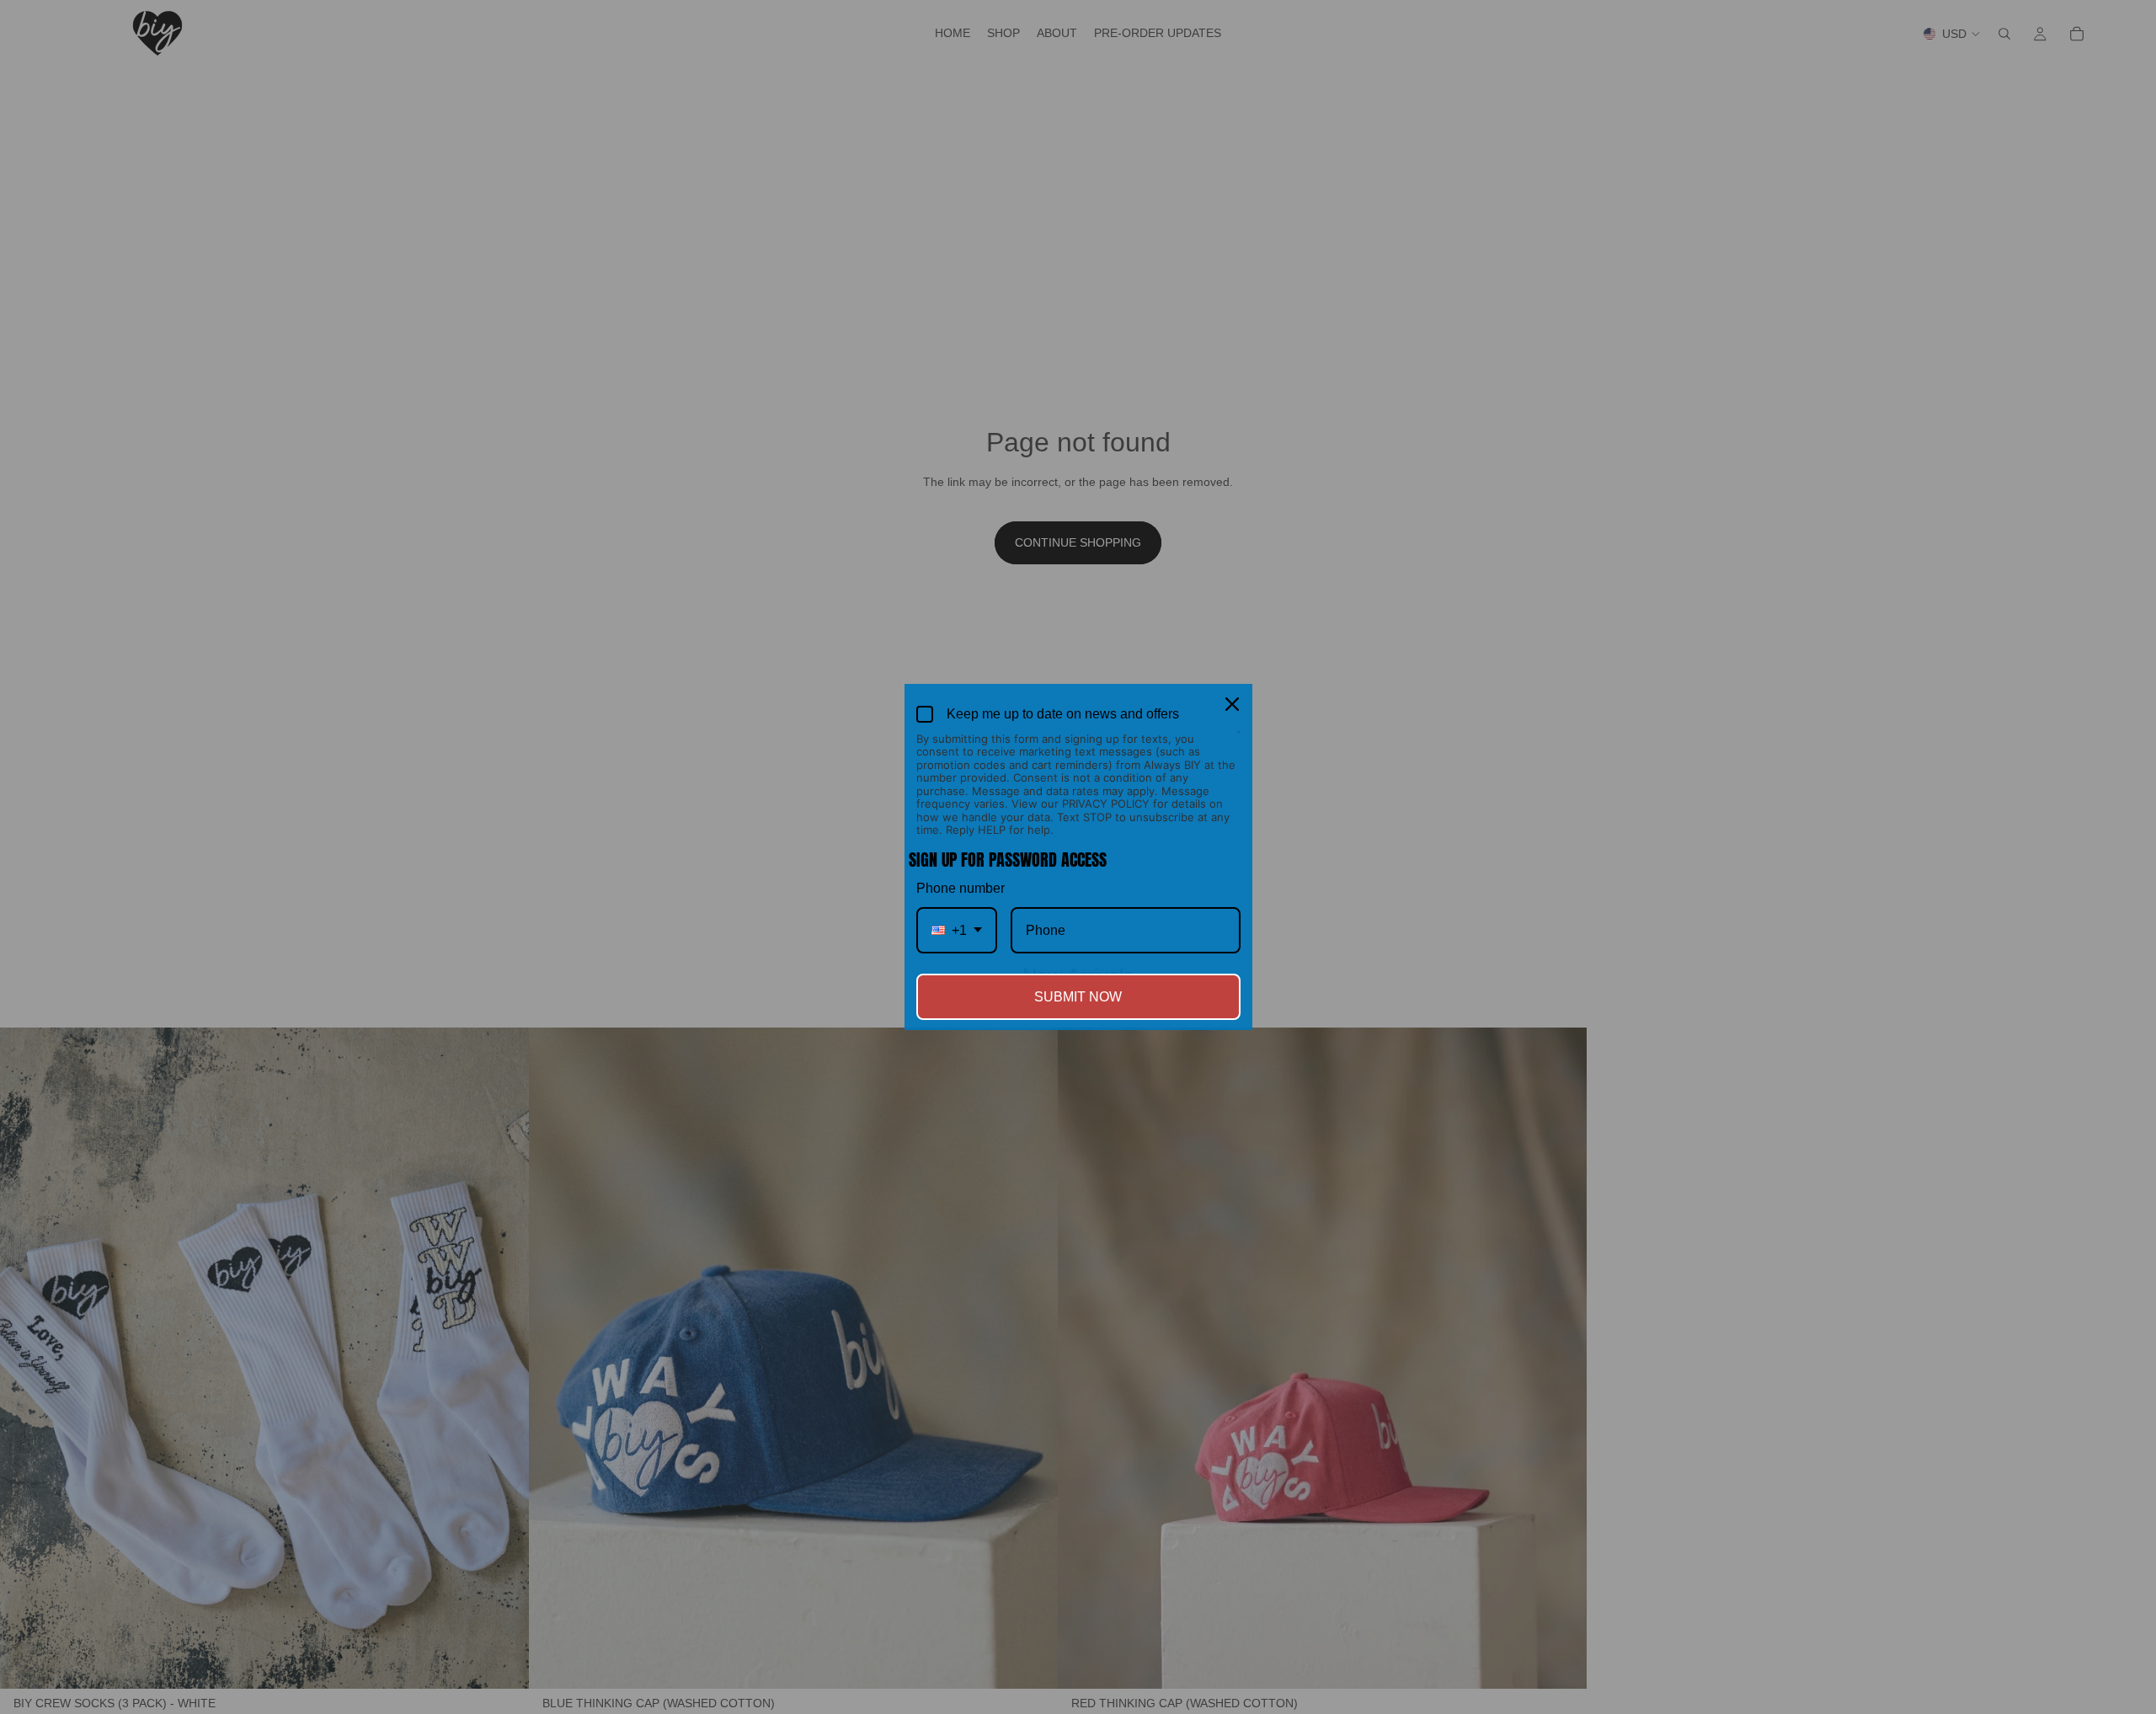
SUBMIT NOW (1078, 997)
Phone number (961, 888)
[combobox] (957, 930)
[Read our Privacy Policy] (1238, 740)
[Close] (1232, 704)
